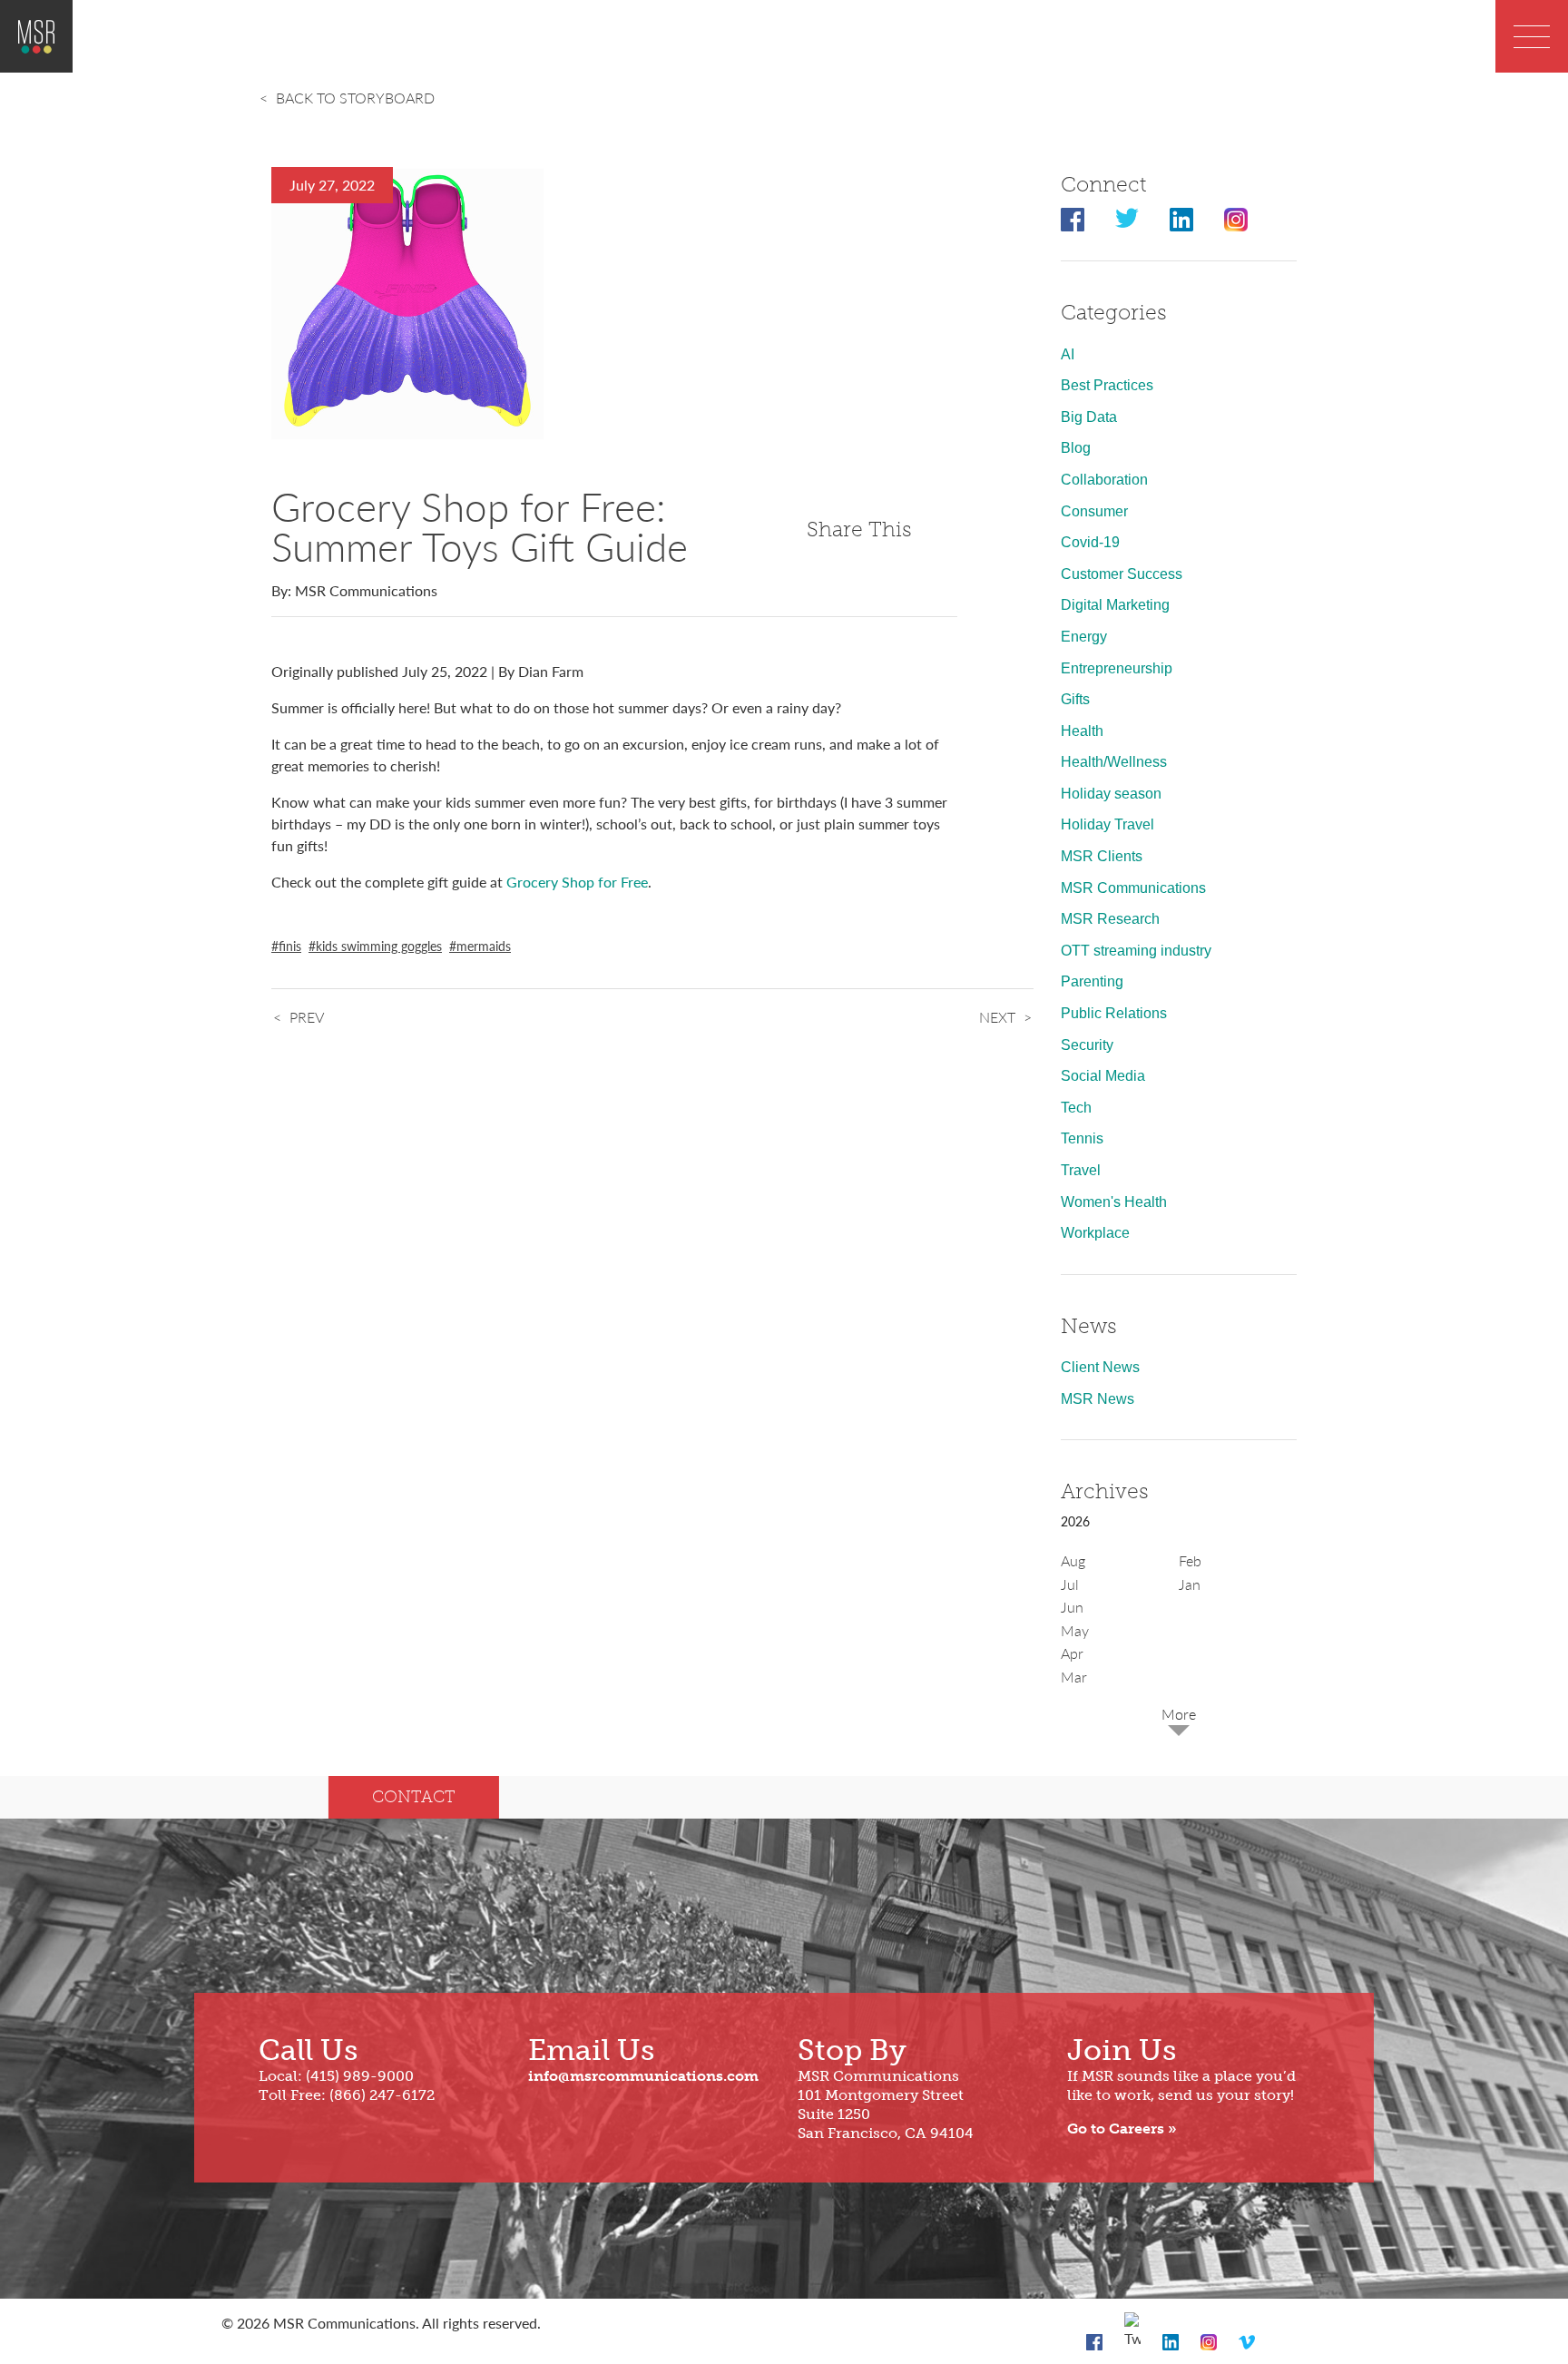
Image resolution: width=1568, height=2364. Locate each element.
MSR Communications (1133, 888)
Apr (1072, 1653)
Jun (1072, 1607)
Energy (1084, 637)
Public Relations (1114, 1013)
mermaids (484, 946)
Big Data (1089, 417)
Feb (1190, 1560)
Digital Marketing (1115, 605)
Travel (1081, 1170)
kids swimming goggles (379, 946)
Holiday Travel (1107, 824)
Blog (1076, 448)
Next (997, 1017)
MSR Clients (1102, 856)
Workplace (1095, 1233)
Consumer (1094, 511)
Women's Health (1114, 1202)
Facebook (1073, 220)
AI (1068, 354)
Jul (1070, 1584)
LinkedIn (1181, 220)
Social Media (1103, 1076)
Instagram (1236, 220)
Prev (307, 1017)
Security (1087, 1045)
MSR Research (1110, 919)
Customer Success (1122, 574)
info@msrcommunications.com (643, 2076)
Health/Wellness (1114, 762)
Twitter (1127, 220)
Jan (1190, 1584)
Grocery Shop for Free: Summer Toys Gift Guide (480, 525)
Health (1082, 731)
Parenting (1092, 981)
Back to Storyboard (355, 98)
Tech (1076, 1108)
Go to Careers (1116, 2129)
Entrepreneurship (1117, 668)
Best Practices (1107, 385)
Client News (1100, 1367)
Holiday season (1111, 794)
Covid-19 (1090, 542)
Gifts (1075, 699)
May (1075, 1630)
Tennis (1082, 1138)
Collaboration (1104, 480)
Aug (1073, 1560)
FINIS (290, 946)
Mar (1074, 1677)
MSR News (1098, 1399)
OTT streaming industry (1136, 951)
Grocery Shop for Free (577, 882)
